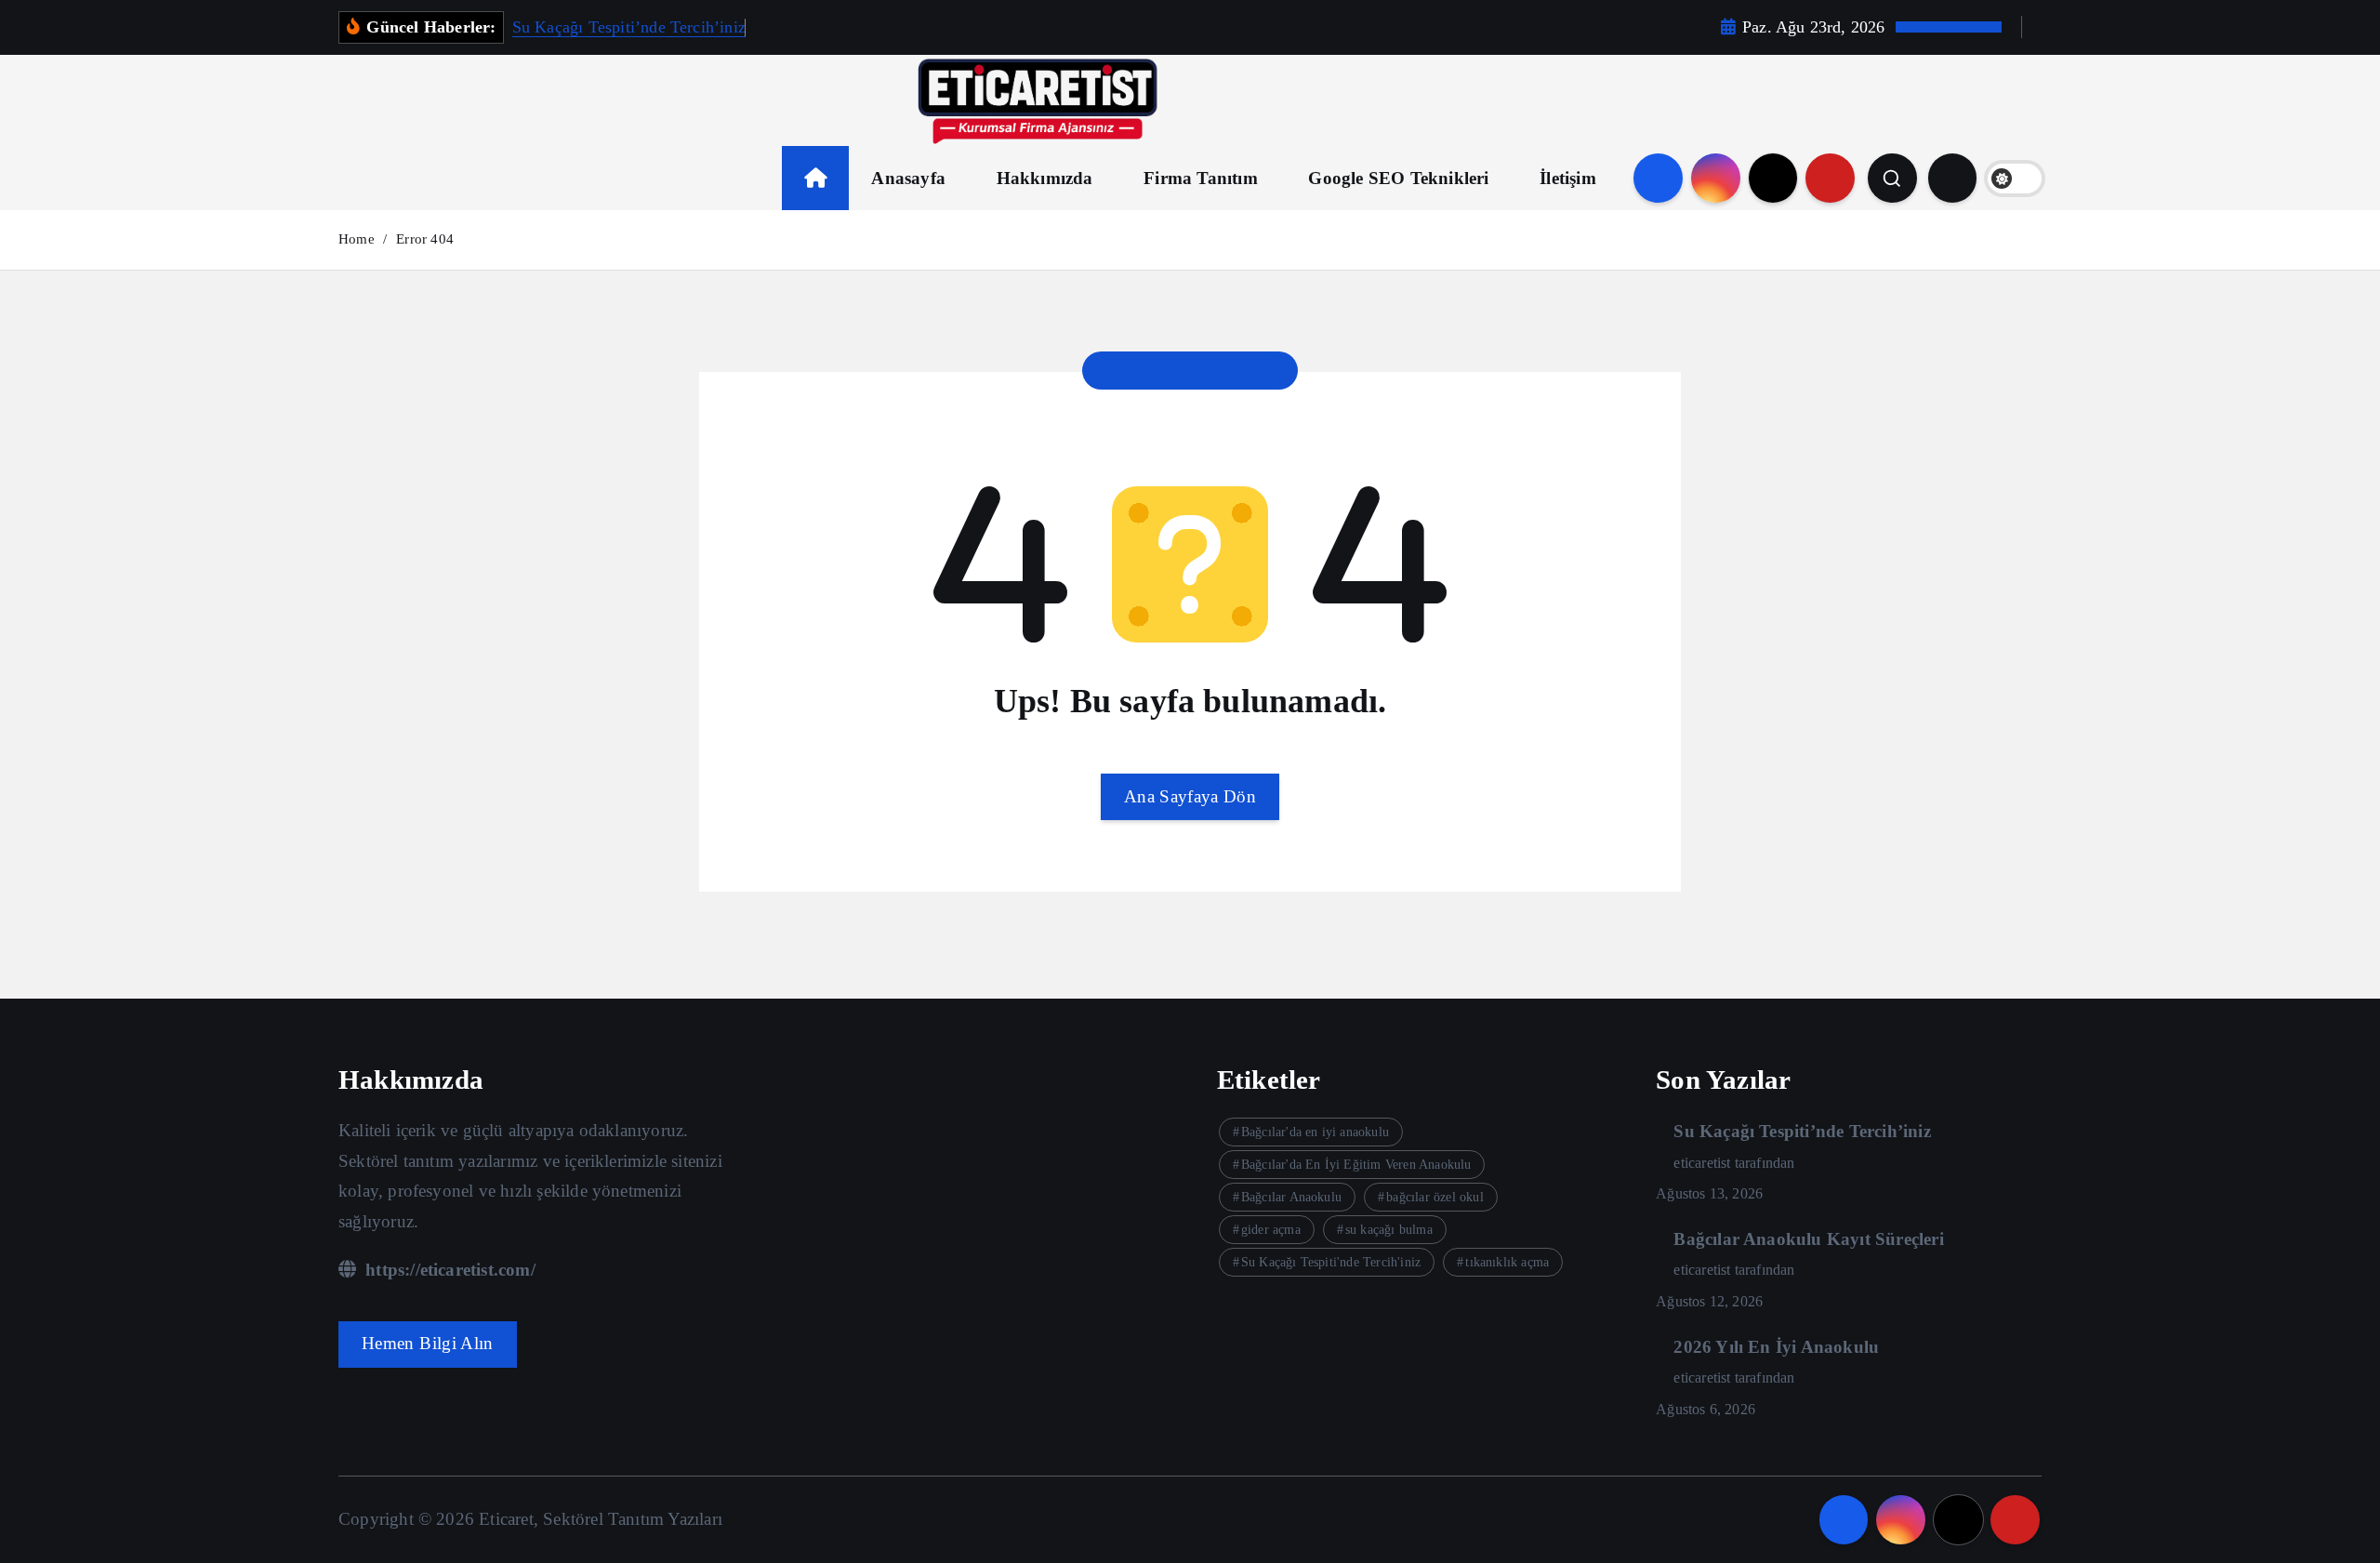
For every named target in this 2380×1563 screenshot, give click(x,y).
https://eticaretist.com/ (448, 1270)
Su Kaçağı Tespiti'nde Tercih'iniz (1331, 1262)
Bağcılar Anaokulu (1291, 1197)
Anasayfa (908, 178)
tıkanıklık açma (1507, 1262)
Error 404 (425, 239)
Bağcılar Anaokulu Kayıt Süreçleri (1808, 1239)
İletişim (1568, 178)
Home (357, 239)
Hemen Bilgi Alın (428, 1343)
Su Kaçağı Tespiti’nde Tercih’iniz (629, 27)
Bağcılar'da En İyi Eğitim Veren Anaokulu (1356, 1165)
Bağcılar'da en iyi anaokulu (1315, 1132)
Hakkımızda (1045, 178)
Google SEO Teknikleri (1398, 178)
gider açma (1271, 1230)
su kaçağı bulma (1389, 1230)
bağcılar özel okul (1435, 1197)
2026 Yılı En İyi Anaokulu (1776, 1347)
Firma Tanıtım (1201, 178)
